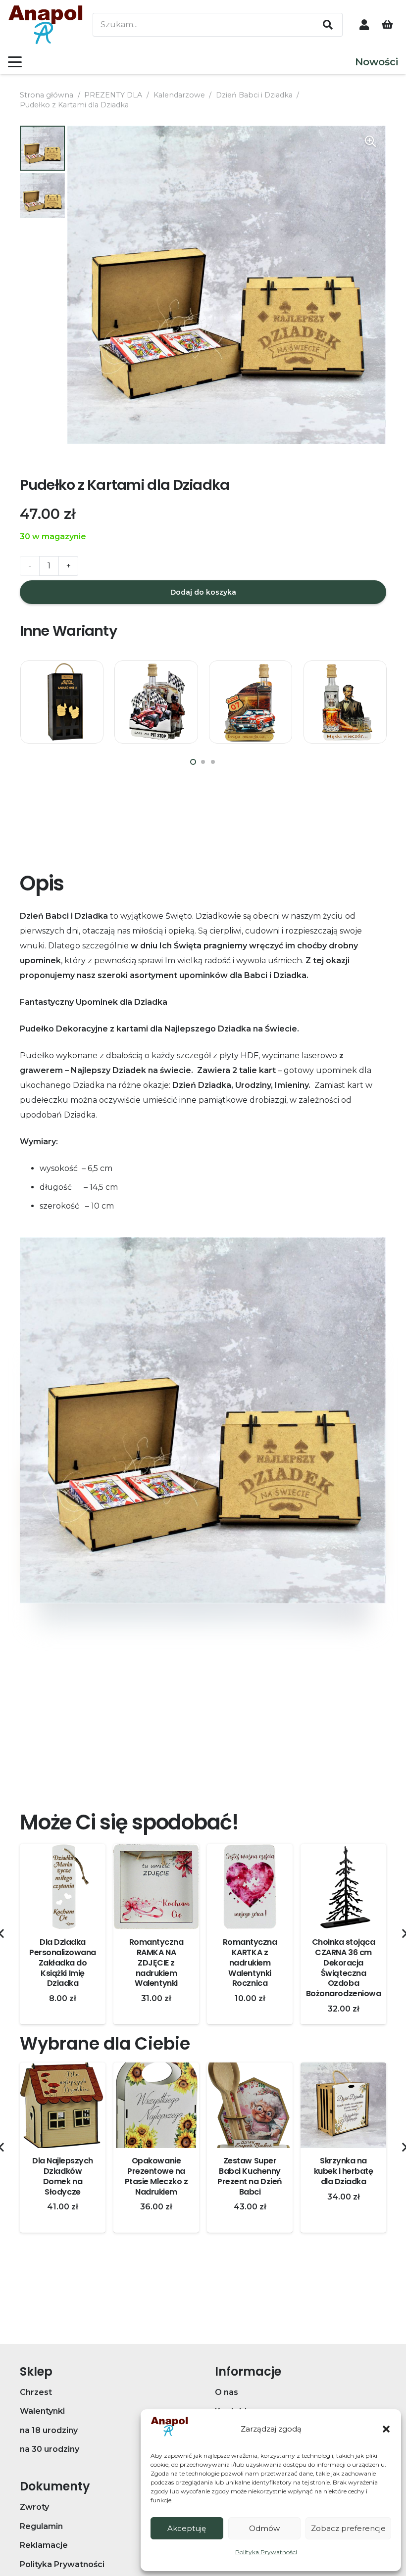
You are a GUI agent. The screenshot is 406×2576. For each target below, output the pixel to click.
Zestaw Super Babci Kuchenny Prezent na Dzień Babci (250, 2176)
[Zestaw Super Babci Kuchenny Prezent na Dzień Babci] (250, 2105)
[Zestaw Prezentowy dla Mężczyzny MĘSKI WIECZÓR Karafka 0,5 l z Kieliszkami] (345, 702)
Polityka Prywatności (266, 2552)
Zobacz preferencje (348, 2528)
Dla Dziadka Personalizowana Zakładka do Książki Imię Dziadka (63, 1963)
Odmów (264, 2528)
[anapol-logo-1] (46, 25)
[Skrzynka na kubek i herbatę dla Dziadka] (343, 2105)
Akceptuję (187, 2528)
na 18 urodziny (49, 2430)
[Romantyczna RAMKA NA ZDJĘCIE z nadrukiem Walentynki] (156, 1887)
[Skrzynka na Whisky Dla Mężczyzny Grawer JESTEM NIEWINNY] (62, 702)
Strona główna (47, 95)
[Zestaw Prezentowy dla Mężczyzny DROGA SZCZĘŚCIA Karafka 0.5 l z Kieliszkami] (251, 702)
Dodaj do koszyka (203, 592)
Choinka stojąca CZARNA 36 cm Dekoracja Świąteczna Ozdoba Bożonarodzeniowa (343, 1968)
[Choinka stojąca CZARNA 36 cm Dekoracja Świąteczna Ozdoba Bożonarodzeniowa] (343, 1887)
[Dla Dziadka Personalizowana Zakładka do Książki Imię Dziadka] (63, 1887)
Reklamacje (44, 2545)
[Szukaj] (328, 25)
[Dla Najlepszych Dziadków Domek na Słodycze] (63, 2105)
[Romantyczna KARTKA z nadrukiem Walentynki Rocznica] (250, 1887)
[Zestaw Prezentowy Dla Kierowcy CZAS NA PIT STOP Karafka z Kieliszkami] (156, 702)
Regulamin (41, 2526)
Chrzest (36, 2392)
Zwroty (34, 2507)
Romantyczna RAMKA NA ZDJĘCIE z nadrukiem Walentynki (156, 1963)
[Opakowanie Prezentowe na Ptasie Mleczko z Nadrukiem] (156, 2105)
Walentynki (42, 2411)
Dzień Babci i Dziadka (254, 95)
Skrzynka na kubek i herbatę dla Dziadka (344, 2171)
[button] (386, 2429)
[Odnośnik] (364, 24)
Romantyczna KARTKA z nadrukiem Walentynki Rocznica (250, 1963)
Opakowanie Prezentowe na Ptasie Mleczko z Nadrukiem (156, 2176)
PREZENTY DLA (113, 95)
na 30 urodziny (50, 2449)
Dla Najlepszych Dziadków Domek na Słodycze (63, 2176)
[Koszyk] (387, 25)
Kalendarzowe (179, 95)
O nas (227, 2392)
